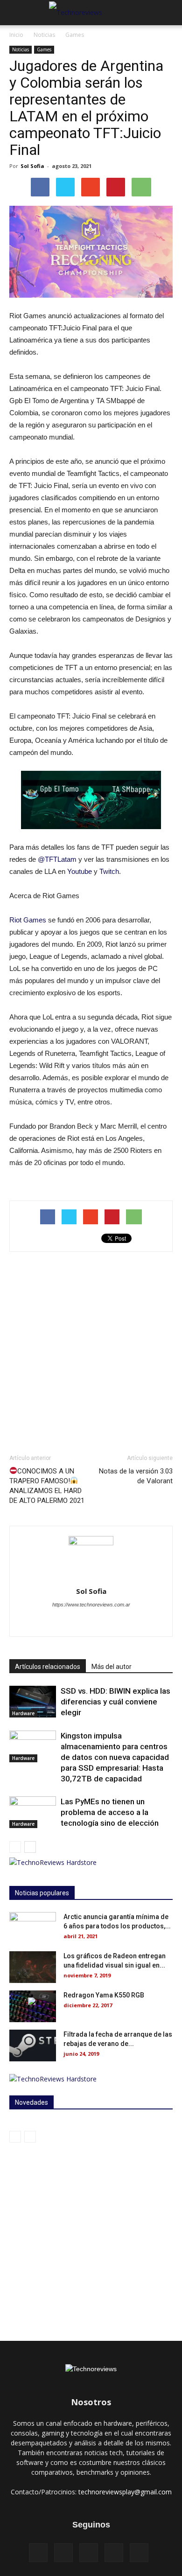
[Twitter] (121, 1623)
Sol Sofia (32, 166)
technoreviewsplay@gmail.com (125, 2492)
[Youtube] (140, 1623)
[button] (169, 13)
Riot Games (28, 920)
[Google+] (114, 2553)
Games (75, 35)
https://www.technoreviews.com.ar (91, 1605)
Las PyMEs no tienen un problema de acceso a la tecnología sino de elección (110, 1812)
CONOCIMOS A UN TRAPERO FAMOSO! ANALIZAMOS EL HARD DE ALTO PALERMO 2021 (47, 1486)
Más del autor (112, 1667)
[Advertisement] (91, 1353)
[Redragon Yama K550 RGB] (33, 2007)
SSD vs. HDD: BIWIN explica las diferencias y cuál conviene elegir (115, 1702)
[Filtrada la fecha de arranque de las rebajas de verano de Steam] (33, 2046)
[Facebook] (62, 1623)
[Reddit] (101, 1623)
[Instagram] (81, 1623)
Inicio (16, 35)
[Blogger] (42, 1623)
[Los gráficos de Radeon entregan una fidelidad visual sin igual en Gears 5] (33, 1967)
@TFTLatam (57, 859)
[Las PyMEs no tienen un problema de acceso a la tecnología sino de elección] (33, 1812)
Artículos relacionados (48, 1667)
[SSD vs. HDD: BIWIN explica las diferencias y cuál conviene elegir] (33, 1702)
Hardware (23, 1713)
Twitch (109, 871)
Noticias (44, 35)
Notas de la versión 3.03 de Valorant (136, 1476)
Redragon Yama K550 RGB (104, 1995)
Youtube (80, 871)
